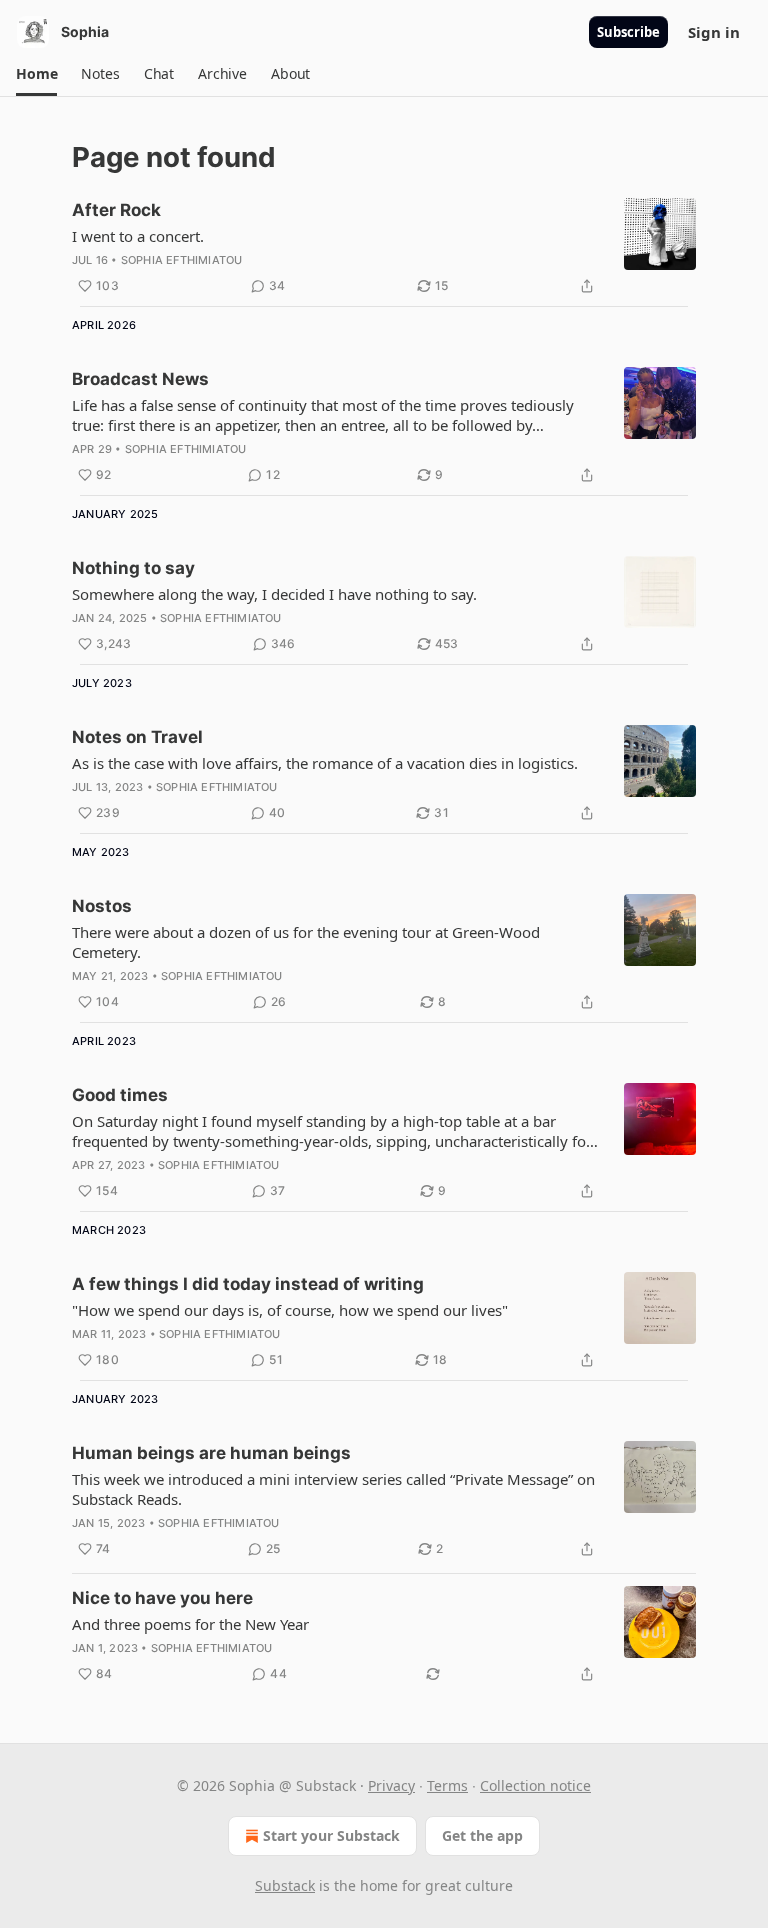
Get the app (482, 1835)
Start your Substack (331, 1835)
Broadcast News (140, 379)
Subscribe (628, 32)
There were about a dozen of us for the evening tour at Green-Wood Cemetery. (306, 942)
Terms (447, 1785)
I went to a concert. (138, 236)
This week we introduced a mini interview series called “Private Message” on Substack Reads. (333, 1489)
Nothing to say (133, 568)
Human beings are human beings (211, 1453)
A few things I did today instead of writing (248, 1284)
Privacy (391, 1785)
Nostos (102, 906)
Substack (285, 1885)
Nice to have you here (162, 1598)
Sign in (714, 32)
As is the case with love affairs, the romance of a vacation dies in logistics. (325, 763)
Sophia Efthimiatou (182, 260)
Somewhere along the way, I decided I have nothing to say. (274, 594)
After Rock (116, 210)
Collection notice (535, 1785)
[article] (384, 248)
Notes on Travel (137, 737)
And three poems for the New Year (190, 1624)
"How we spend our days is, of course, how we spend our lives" (290, 1310)
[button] (36, 74)
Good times (120, 1095)
